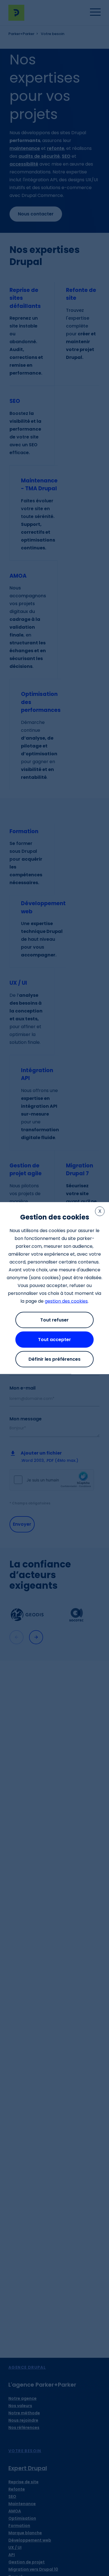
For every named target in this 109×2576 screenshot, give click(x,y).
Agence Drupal (27, 2367)
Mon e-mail (22, 1388)
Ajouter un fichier (41, 1453)
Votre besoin (25, 2451)
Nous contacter (36, 214)
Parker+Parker (21, 34)
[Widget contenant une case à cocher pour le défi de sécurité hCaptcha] (52, 1480)
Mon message (26, 1419)
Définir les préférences (54, 1359)
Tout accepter (54, 1340)
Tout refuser (54, 1320)
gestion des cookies (66, 1301)
